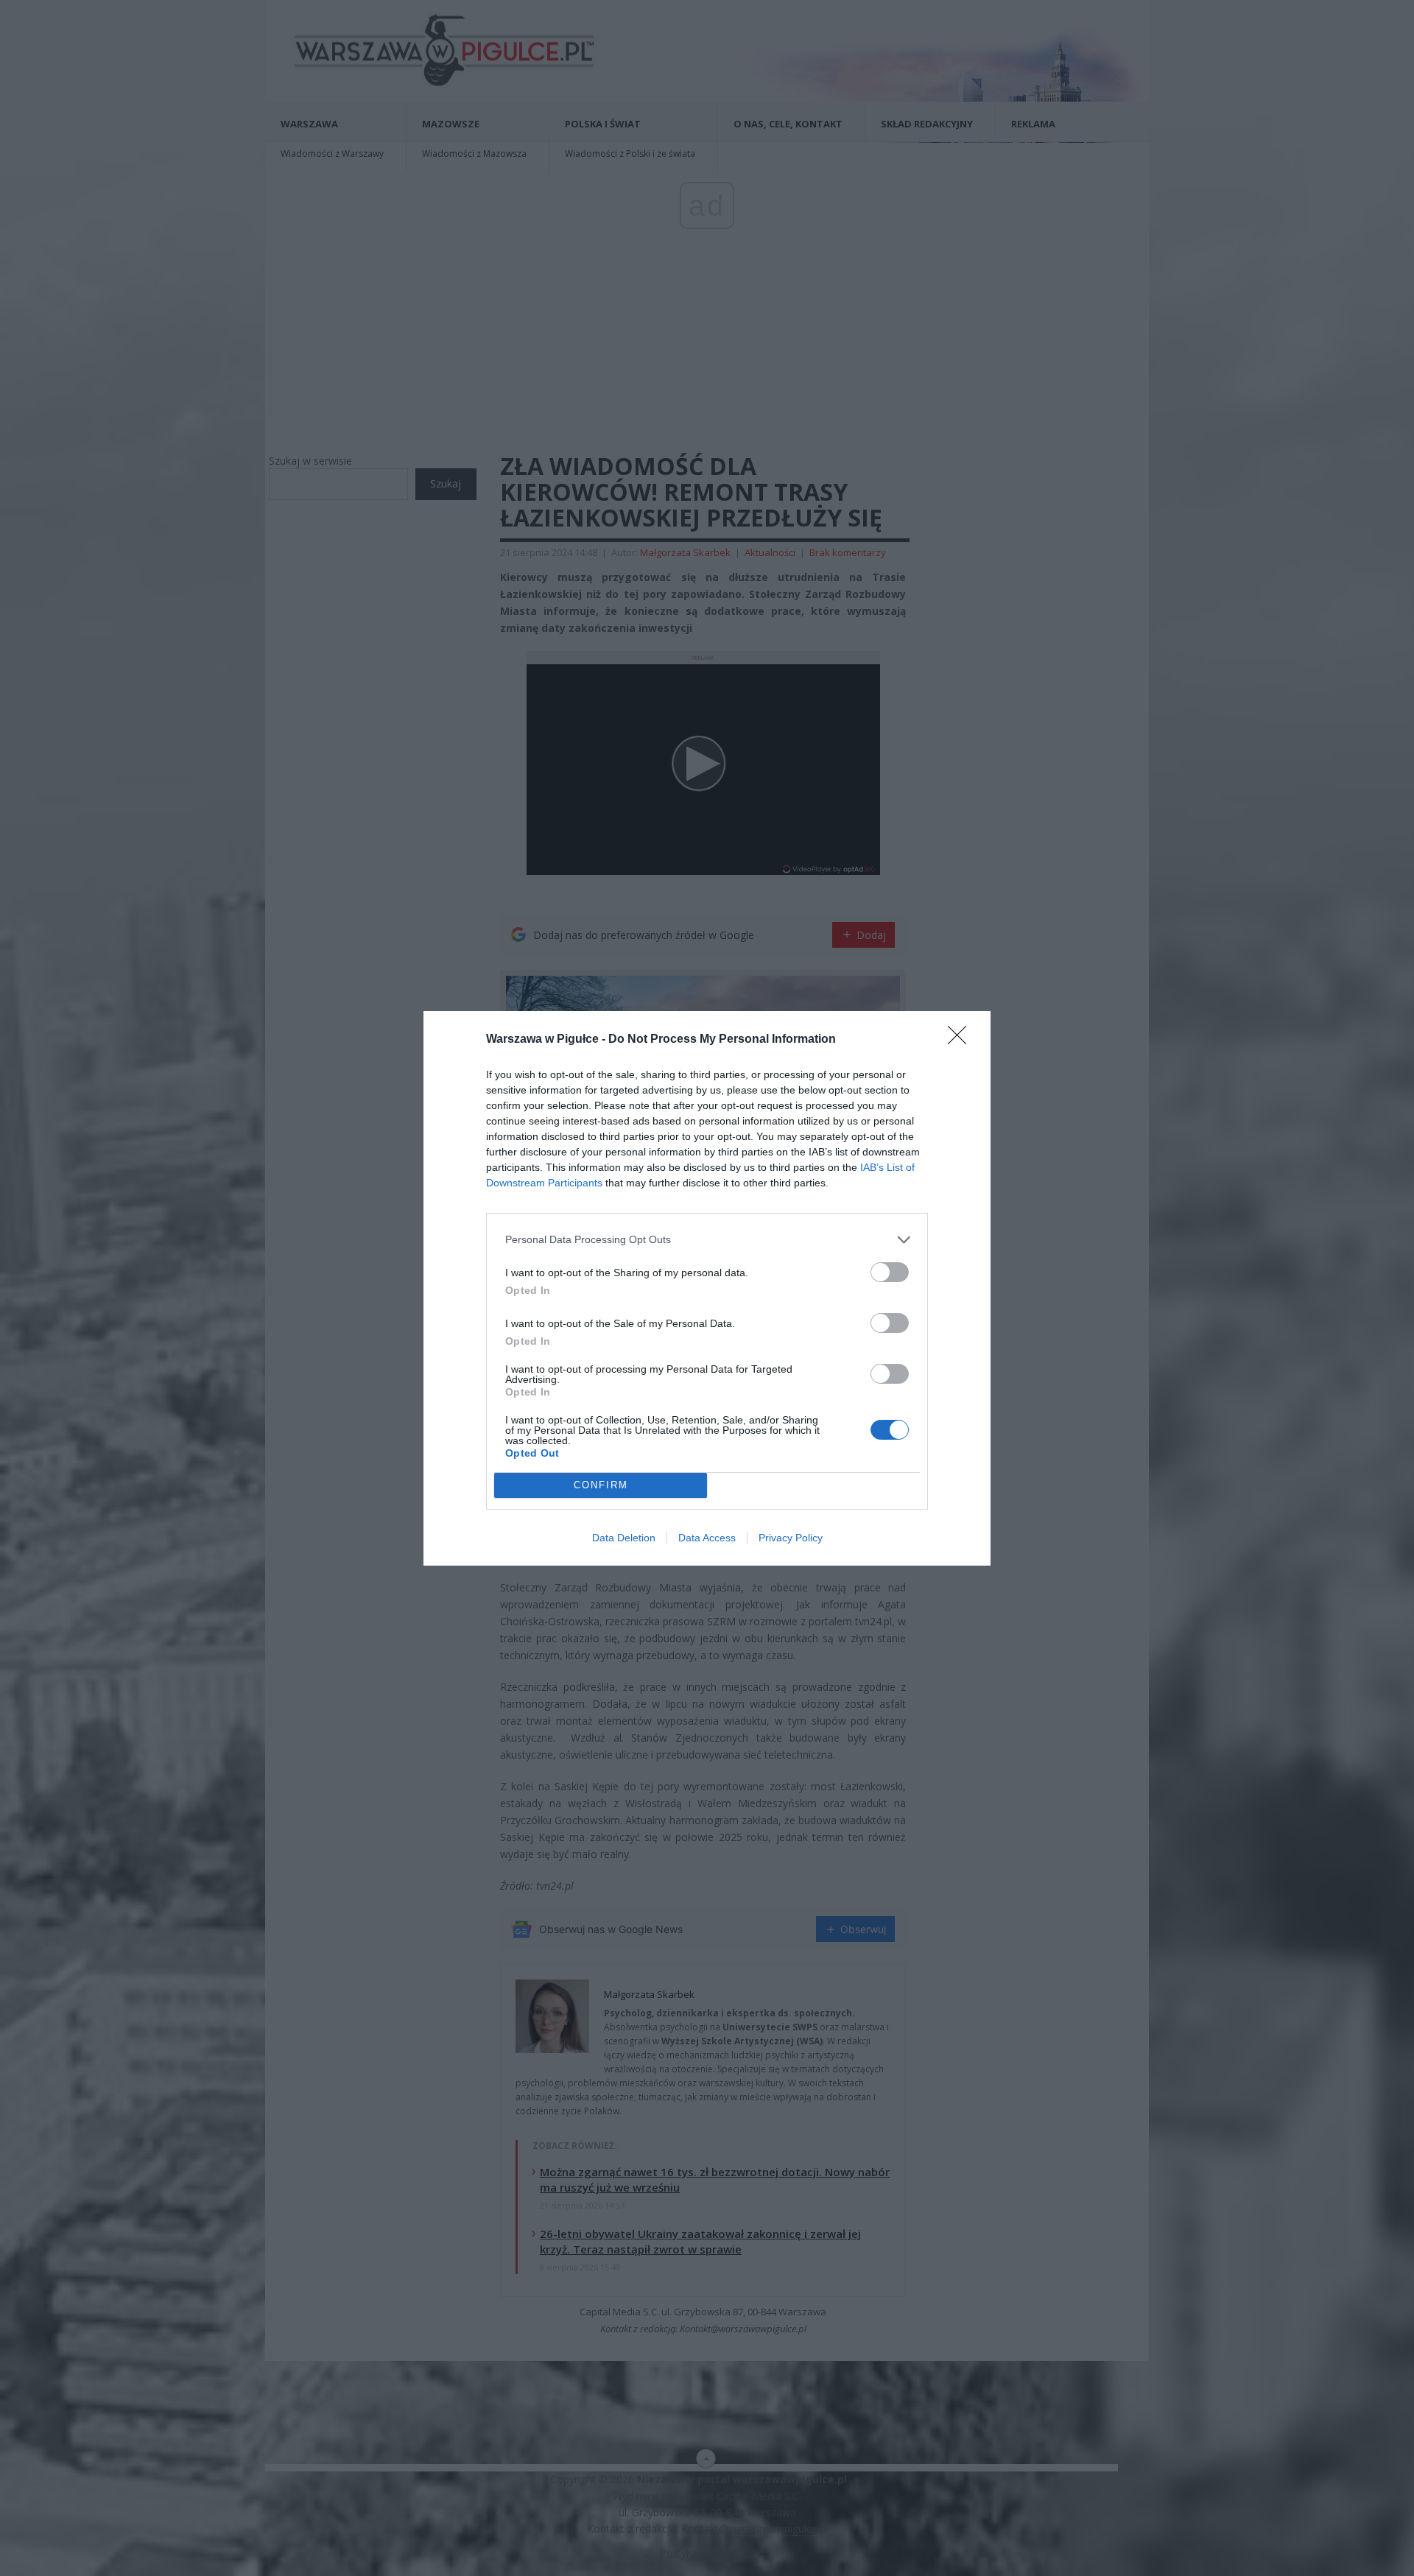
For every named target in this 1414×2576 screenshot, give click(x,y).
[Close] (962, 1040)
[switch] (890, 1272)
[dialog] (707, 1288)
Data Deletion (624, 1538)
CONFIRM (601, 1485)
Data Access (707, 1538)
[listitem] (707, 1240)
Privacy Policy (791, 1538)
